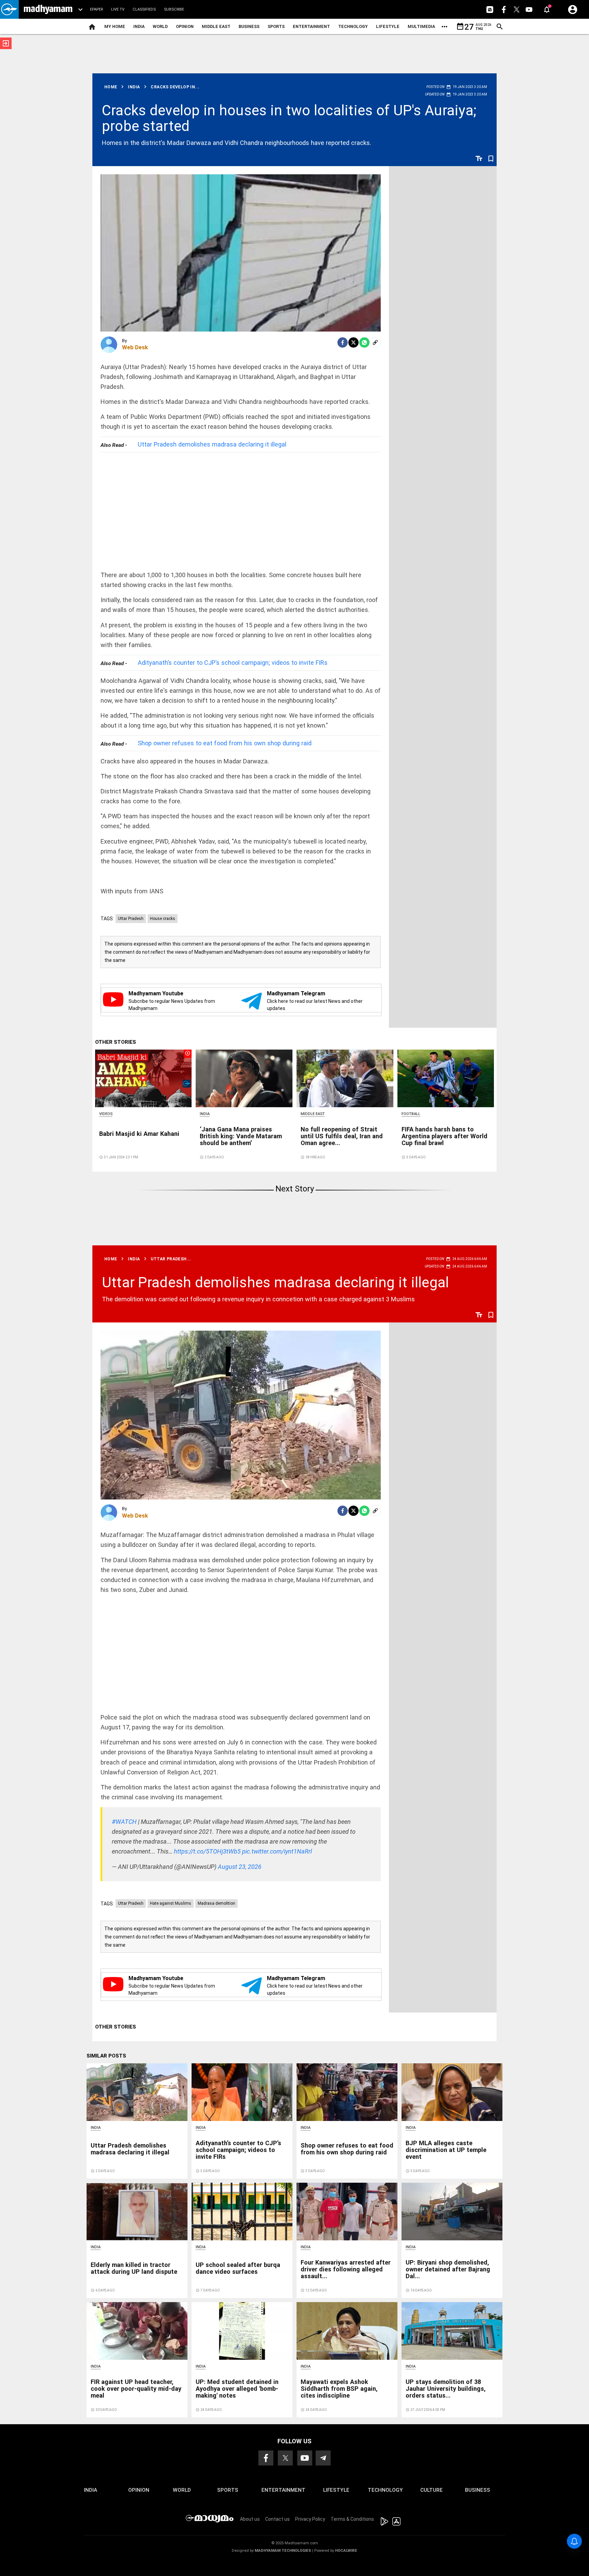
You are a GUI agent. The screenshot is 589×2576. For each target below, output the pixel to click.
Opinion (185, 26)
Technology (353, 26)
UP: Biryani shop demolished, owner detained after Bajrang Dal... (448, 2269)
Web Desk (135, 347)
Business (249, 26)
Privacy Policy (310, 2519)
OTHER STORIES (116, 1042)
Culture (432, 2490)
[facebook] (343, 342)
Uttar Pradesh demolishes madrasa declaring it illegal (212, 444)
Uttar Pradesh (131, 919)
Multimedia (421, 26)
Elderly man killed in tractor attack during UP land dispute (134, 2268)
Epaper (96, 9)
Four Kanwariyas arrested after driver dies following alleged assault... (346, 2269)
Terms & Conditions (352, 2519)
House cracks (163, 919)
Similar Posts (106, 2056)
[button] (9, 9)
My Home (115, 26)
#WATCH (124, 1822)
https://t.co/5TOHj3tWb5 (207, 1851)
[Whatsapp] (364, 342)
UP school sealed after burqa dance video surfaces (238, 2268)
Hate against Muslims (171, 1903)
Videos (106, 1114)
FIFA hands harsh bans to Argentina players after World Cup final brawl (444, 1136)
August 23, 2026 (240, 1867)
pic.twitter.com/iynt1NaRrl (277, 1851)
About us (250, 2519)
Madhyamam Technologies (283, 2551)
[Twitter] (353, 342)
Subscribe (174, 9)
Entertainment (311, 26)
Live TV (118, 9)
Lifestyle (388, 26)
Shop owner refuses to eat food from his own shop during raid (225, 743)
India (139, 26)
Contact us (277, 2519)
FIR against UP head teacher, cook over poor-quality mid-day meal (136, 2389)
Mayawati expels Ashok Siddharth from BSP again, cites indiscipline (339, 2389)
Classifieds (144, 9)
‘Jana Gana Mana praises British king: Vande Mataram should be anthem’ (241, 1136)
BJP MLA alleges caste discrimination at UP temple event (446, 2150)
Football (411, 1114)
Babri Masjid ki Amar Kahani (139, 1134)
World (160, 26)
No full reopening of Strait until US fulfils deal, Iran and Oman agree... (342, 1136)
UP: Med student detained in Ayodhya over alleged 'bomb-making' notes (237, 2389)
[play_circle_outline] (144, 1078)
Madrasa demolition (216, 1903)
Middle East (216, 26)
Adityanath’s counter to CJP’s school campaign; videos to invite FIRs (233, 663)
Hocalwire (346, 2551)
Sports (276, 26)
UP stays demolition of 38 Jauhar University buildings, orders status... (446, 2389)
